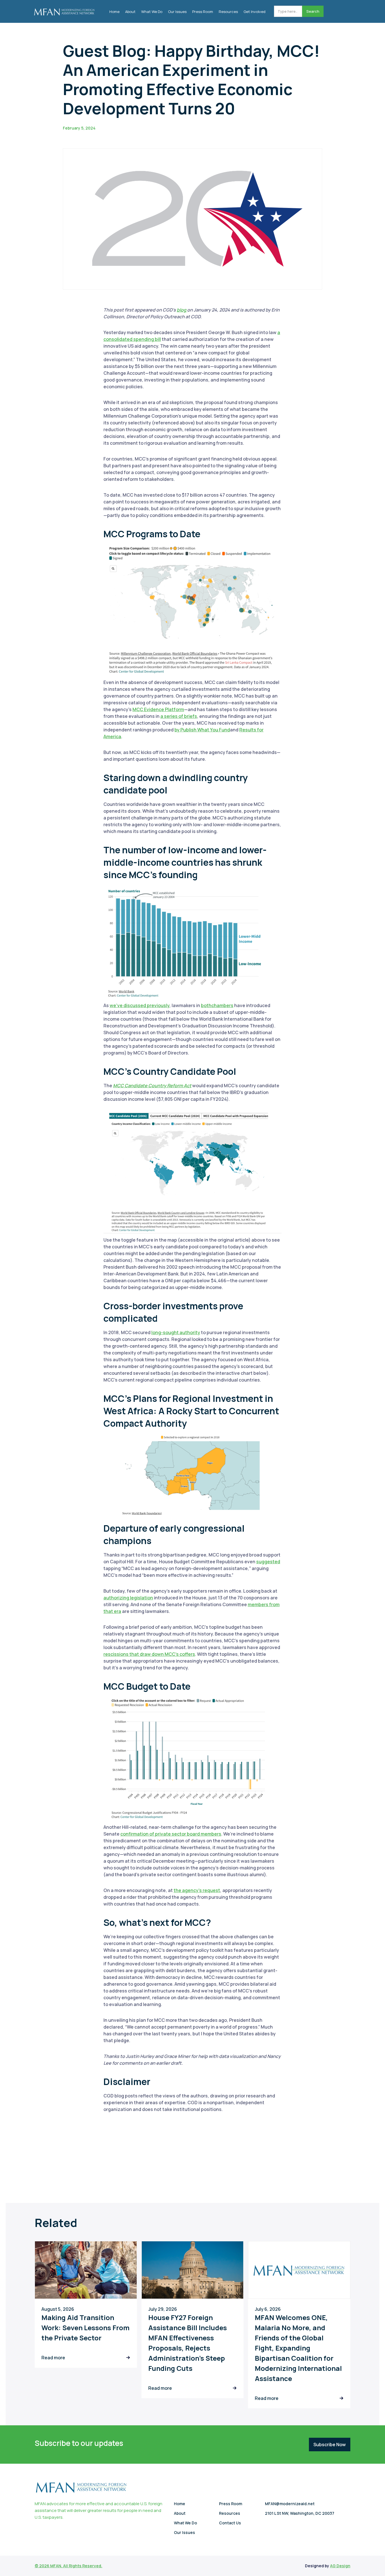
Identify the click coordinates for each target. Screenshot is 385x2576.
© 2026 (42, 2566)
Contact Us (230, 2523)
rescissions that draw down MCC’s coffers (149, 1654)
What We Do (152, 12)
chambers (222, 1005)
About (130, 12)
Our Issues (177, 12)
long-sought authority (176, 1332)
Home (114, 12)
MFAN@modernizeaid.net (290, 2504)
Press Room (203, 12)
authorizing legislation (128, 1598)
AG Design (340, 2566)
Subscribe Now (330, 2445)
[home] (64, 10)
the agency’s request (197, 1890)
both (206, 1005)
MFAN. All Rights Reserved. (76, 2566)
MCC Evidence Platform (158, 709)
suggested (268, 1562)
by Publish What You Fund (202, 730)
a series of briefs (179, 716)
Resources (228, 12)
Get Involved (255, 12)
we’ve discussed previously (140, 1005)
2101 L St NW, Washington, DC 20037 (300, 2513)
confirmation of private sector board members (171, 1834)
